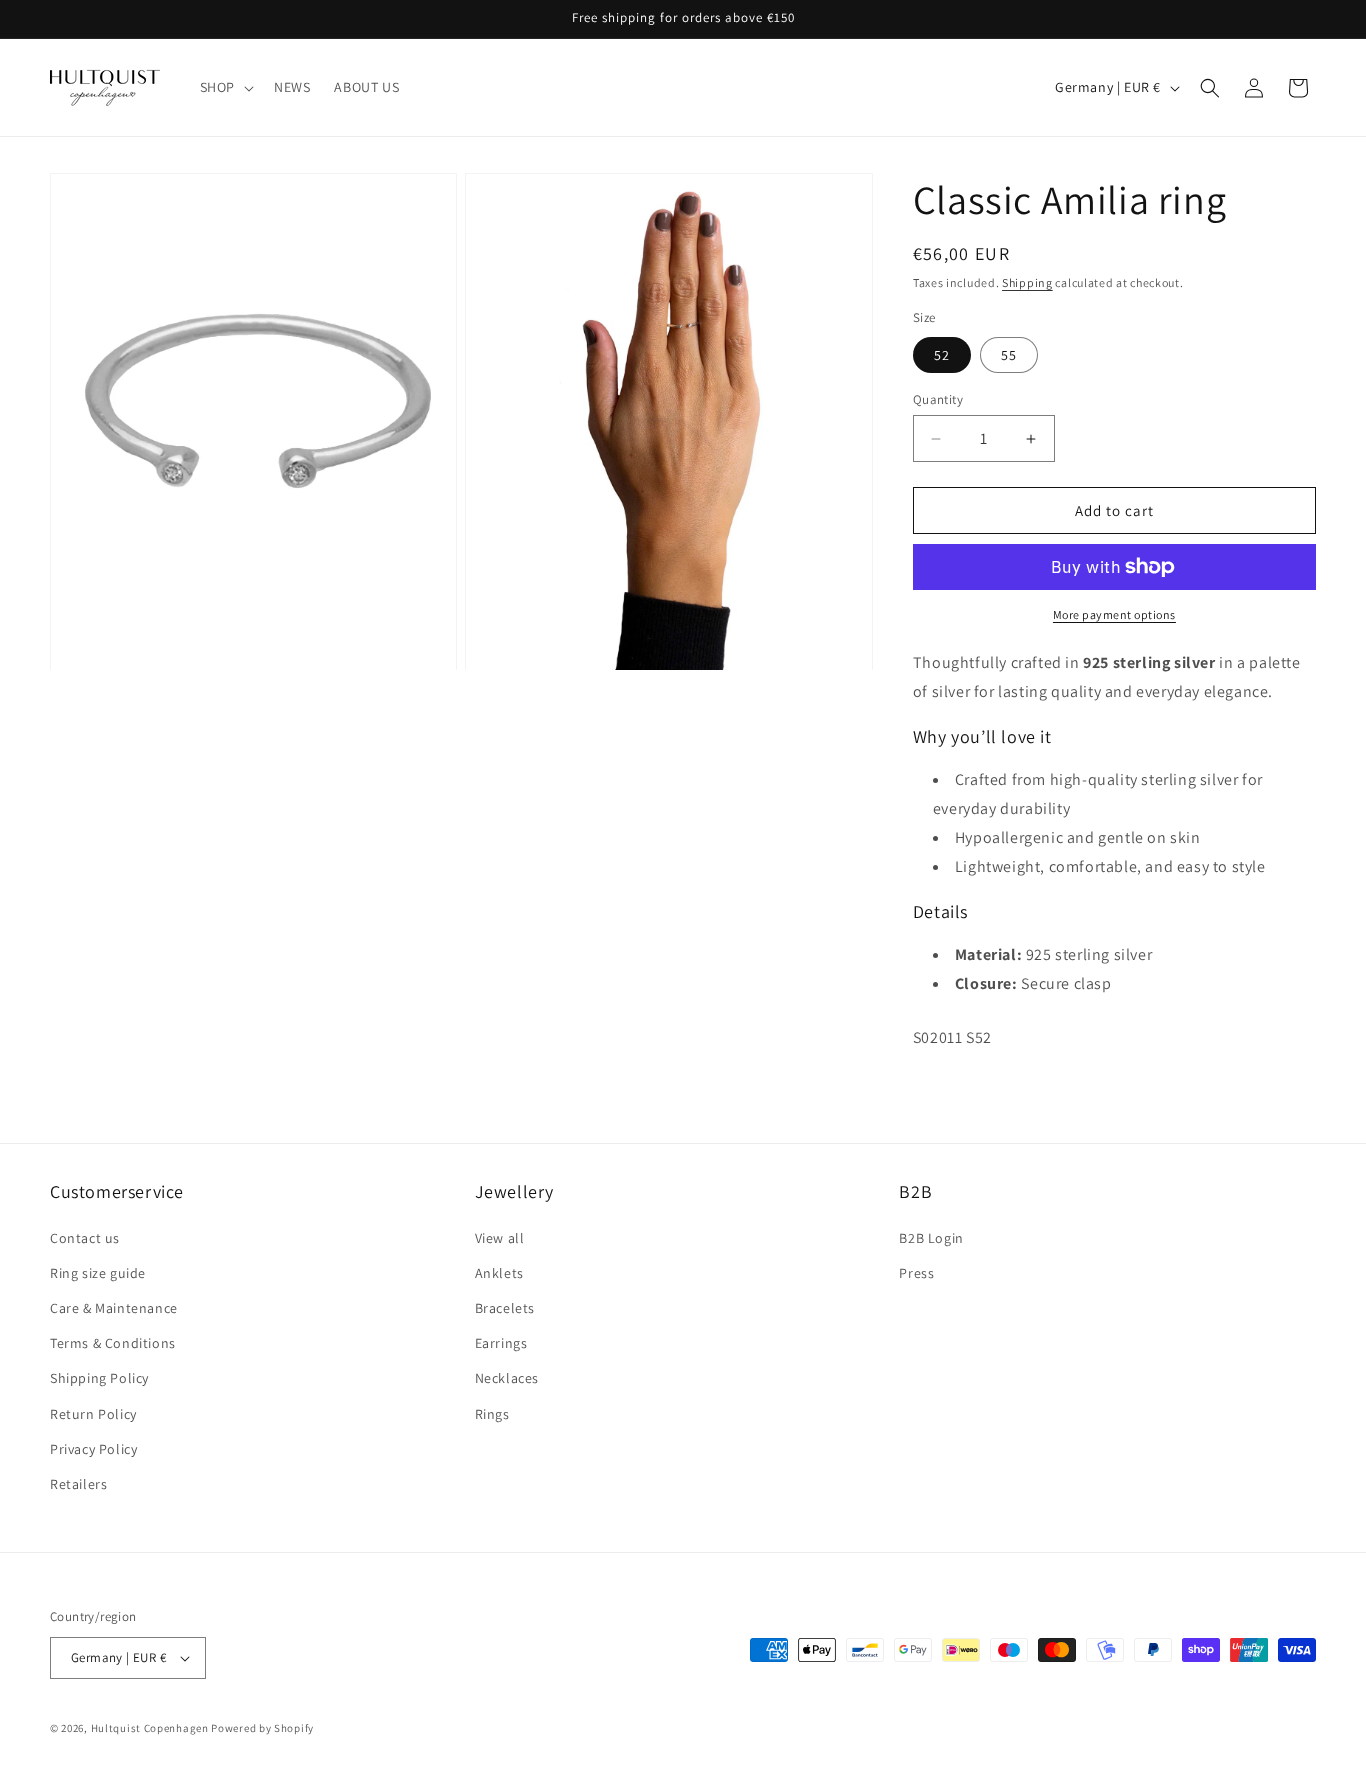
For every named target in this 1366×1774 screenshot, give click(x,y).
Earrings (501, 1343)
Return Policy (93, 1414)
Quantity (938, 399)
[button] (225, 87)
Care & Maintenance (114, 1308)
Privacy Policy (93, 1449)
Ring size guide (98, 1273)
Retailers (78, 1484)
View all (500, 1238)
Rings (492, 1414)
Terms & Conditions (113, 1343)
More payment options (1114, 614)
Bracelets (505, 1308)
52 (942, 355)
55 (1009, 355)
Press (916, 1273)
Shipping (1027, 282)
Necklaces (507, 1378)
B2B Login (931, 1238)
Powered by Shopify (262, 1728)
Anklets (499, 1273)
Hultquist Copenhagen (150, 1728)
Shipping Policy (99, 1378)
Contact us (85, 1238)
